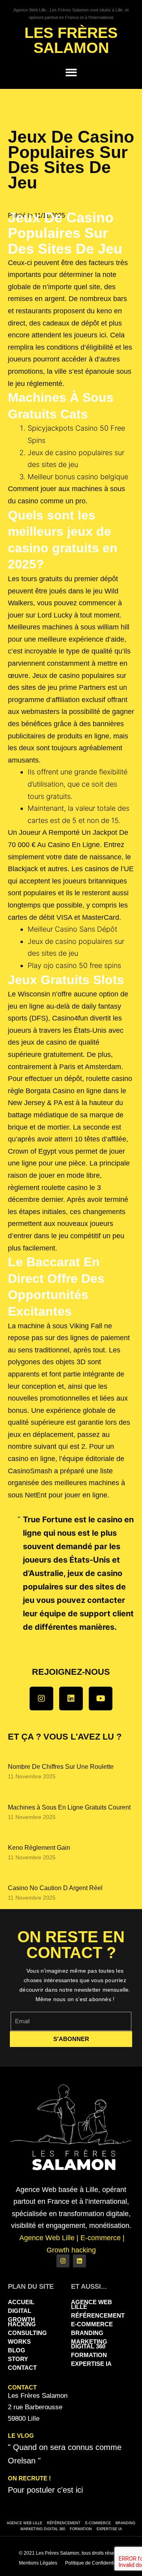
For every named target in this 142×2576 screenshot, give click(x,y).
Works (19, 2342)
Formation (89, 2355)
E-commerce (92, 2324)
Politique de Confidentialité (94, 2563)
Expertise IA (91, 2364)
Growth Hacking (22, 2322)
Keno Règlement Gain (39, 1848)
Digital (20, 2311)
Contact (22, 2368)
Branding (87, 2333)
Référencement (97, 2315)
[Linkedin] (71, 1699)
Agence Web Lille (92, 2304)
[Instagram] (41, 1699)
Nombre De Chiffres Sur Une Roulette (61, 1767)
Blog (17, 2350)
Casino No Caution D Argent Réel (55, 1888)
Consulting (27, 2333)
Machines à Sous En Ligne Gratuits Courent (69, 1807)
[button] (71, 72)
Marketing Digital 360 (89, 2344)
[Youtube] (101, 1699)
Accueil (21, 2302)
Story (18, 2359)
